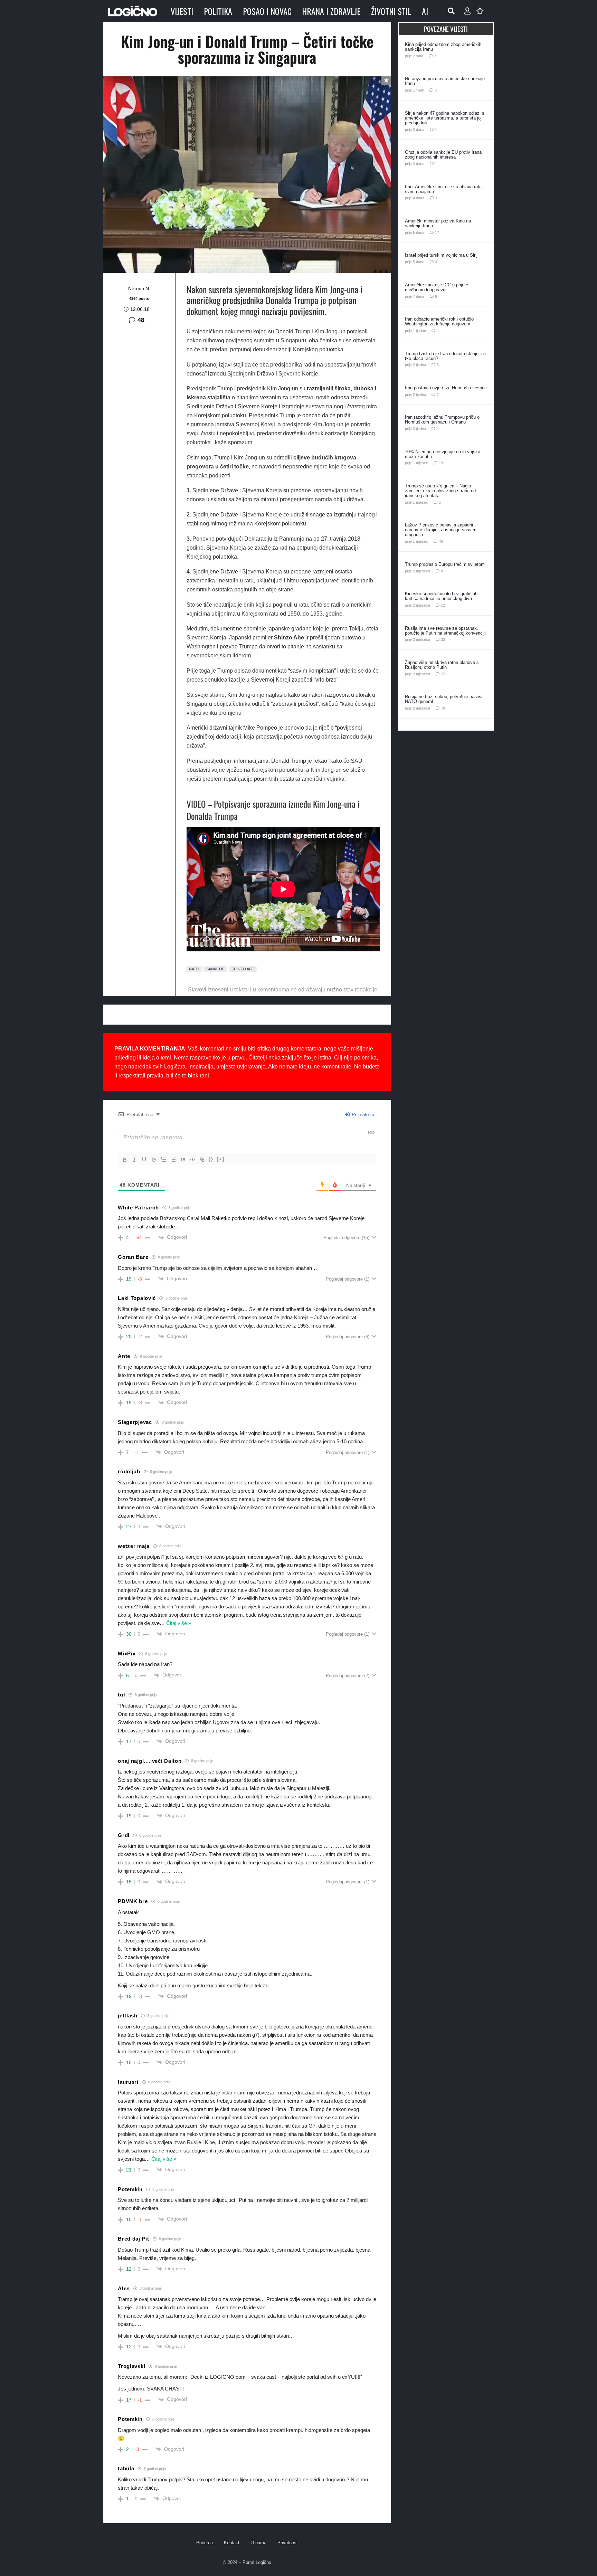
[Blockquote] (183, 1160)
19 (441, 463)
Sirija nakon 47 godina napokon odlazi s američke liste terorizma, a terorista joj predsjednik (445, 118)
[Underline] (144, 1160)
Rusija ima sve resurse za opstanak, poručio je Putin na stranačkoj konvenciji (445, 631)
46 (441, 541)
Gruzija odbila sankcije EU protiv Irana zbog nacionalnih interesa (443, 155)
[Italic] (134, 1160)
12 (443, 605)
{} (211, 1159)
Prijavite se (363, 1114)
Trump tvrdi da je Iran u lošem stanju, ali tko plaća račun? (445, 356)
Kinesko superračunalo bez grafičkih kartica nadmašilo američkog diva (441, 596)
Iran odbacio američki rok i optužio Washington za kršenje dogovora (439, 321)
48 (141, 320)
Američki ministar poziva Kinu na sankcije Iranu (438, 223)
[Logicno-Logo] (133, 11)
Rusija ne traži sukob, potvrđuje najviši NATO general (444, 699)
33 (443, 639)
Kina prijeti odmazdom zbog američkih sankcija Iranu (443, 47)
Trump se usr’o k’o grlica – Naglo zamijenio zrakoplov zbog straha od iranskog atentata (440, 491)
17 (437, 232)
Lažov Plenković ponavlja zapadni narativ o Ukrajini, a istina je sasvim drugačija (441, 530)
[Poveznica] (467, 11)
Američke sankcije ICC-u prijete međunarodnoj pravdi (437, 287)
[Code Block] (192, 1160)
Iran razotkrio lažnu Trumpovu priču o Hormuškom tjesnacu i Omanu (442, 420)
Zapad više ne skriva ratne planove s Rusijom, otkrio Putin (442, 665)
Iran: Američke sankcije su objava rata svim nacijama (443, 189)
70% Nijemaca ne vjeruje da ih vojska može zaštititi (443, 454)
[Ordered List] (163, 1160)
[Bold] (125, 1160)
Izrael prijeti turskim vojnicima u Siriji (442, 255)
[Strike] (154, 1160)
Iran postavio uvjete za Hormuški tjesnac (446, 388)
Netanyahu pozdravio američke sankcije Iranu (445, 81)
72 (443, 674)
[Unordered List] (173, 1160)
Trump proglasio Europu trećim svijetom (445, 564)
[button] (451, 11)
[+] (221, 1159)
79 (443, 708)
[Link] (202, 1160)
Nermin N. (139, 288)
